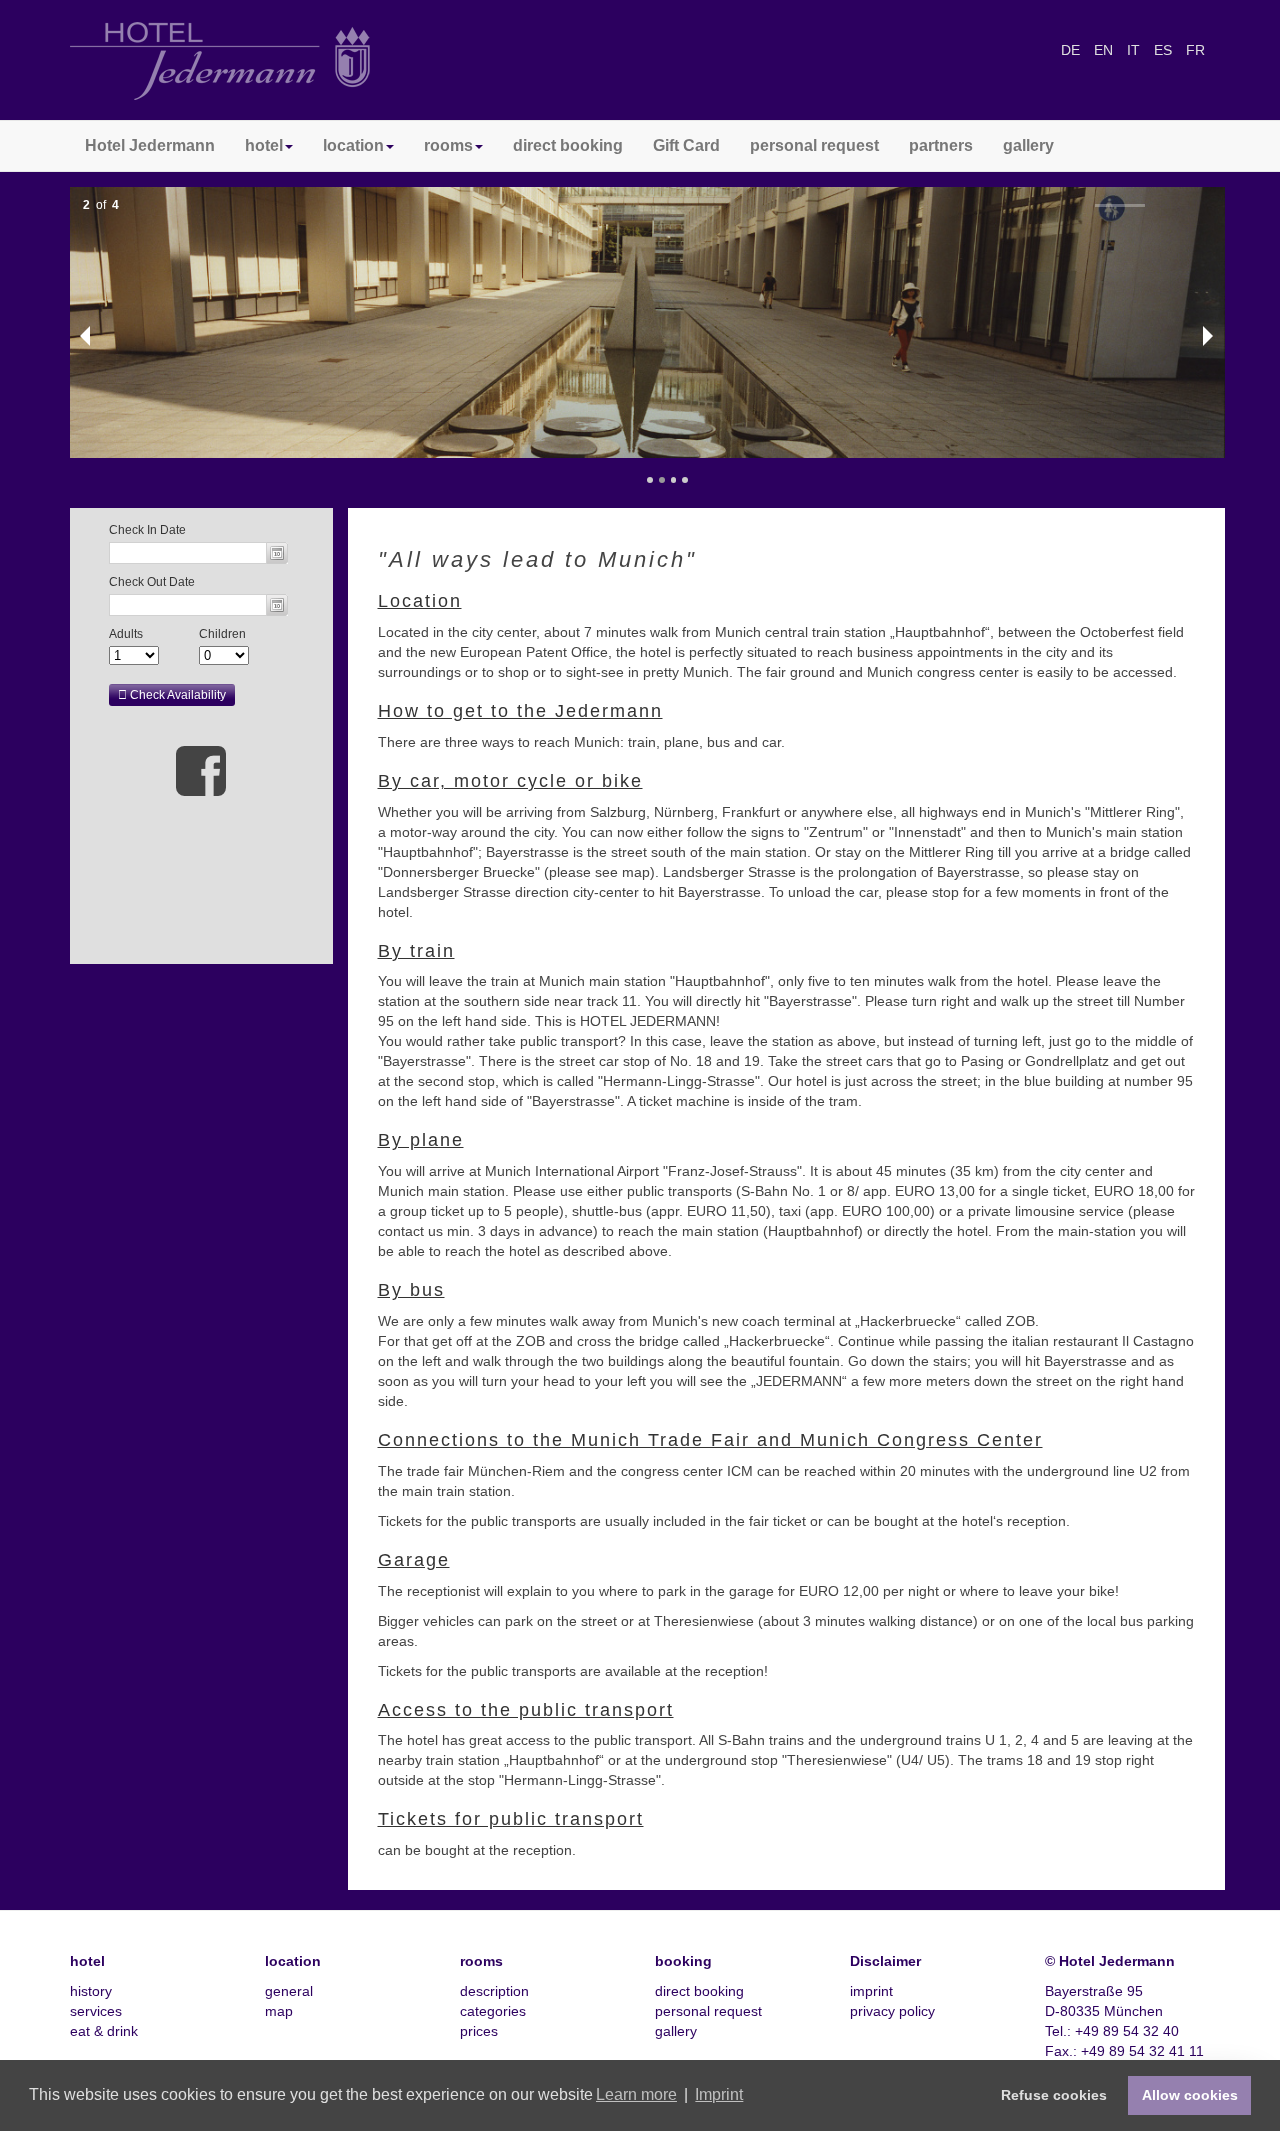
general (289, 1991)
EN (1105, 50)
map (279, 2011)
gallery (1028, 145)
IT (1135, 50)
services (96, 2011)
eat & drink (104, 2031)
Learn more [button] (636, 2094)
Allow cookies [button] (1190, 2095)
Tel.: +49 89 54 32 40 (1112, 2031)
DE (1072, 50)
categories (493, 2011)
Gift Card (686, 145)
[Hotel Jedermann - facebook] (201, 770)
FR (1195, 50)
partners (941, 145)
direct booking (568, 145)
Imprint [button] (719, 2094)
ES (1165, 50)
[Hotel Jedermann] (220, 60)
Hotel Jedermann (150, 145)
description (494, 1991)
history (91, 1991)
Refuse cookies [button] (1054, 2095)
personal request (814, 145)
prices (479, 2031)
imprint (871, 1991)
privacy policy (892, 2011)
